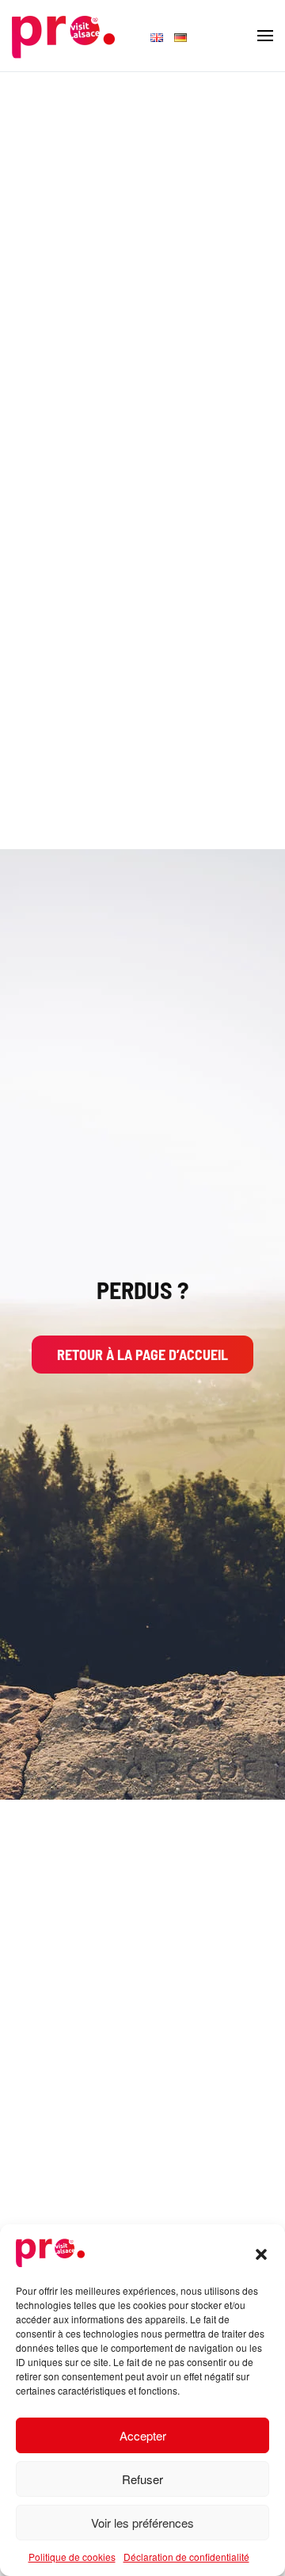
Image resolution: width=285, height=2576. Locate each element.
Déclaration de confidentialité (186, 2557)
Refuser (142, 2479)
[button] (261, 2252)
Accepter (143, 2435)
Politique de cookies (72, 2557)
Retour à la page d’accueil (142, 1355)
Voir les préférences (142, 2523)
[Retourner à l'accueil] (63, 36)
